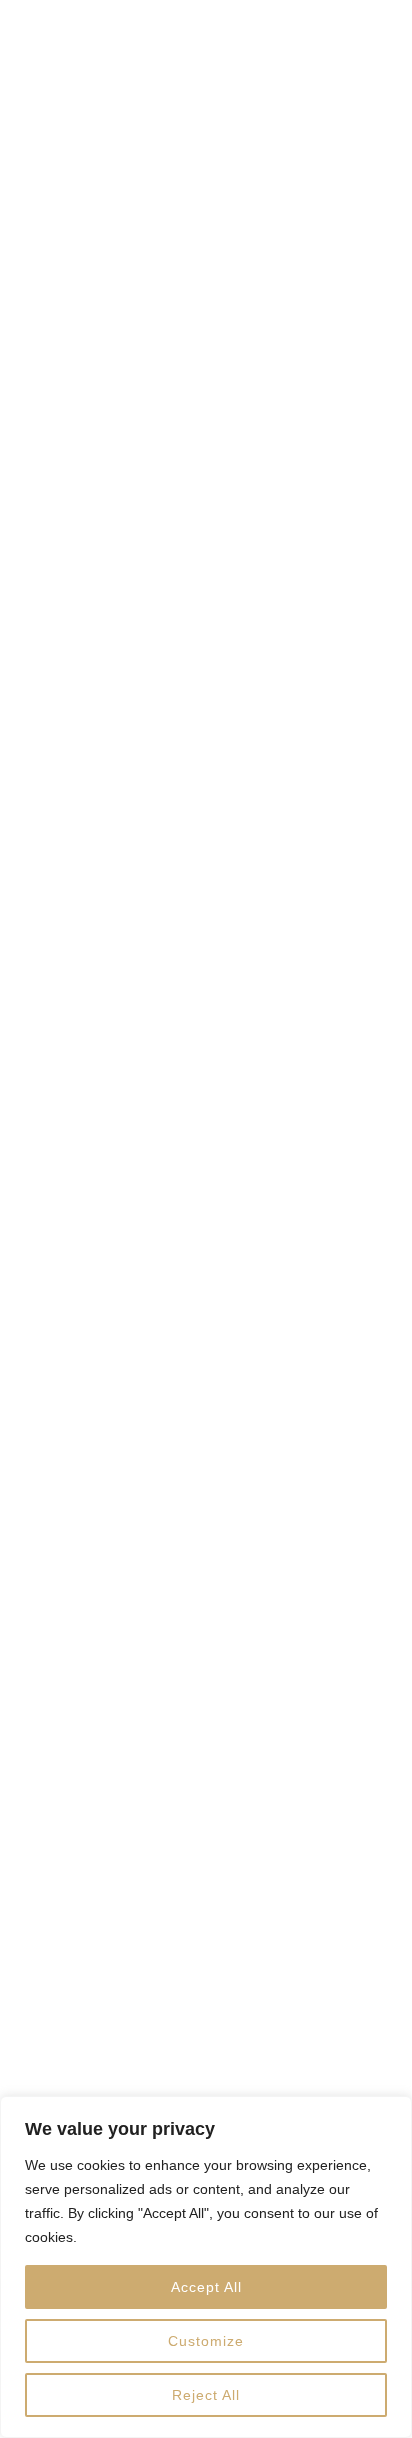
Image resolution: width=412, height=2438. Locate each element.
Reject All (206, 2395)
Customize (206, 2341)
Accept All (206, 2287)
